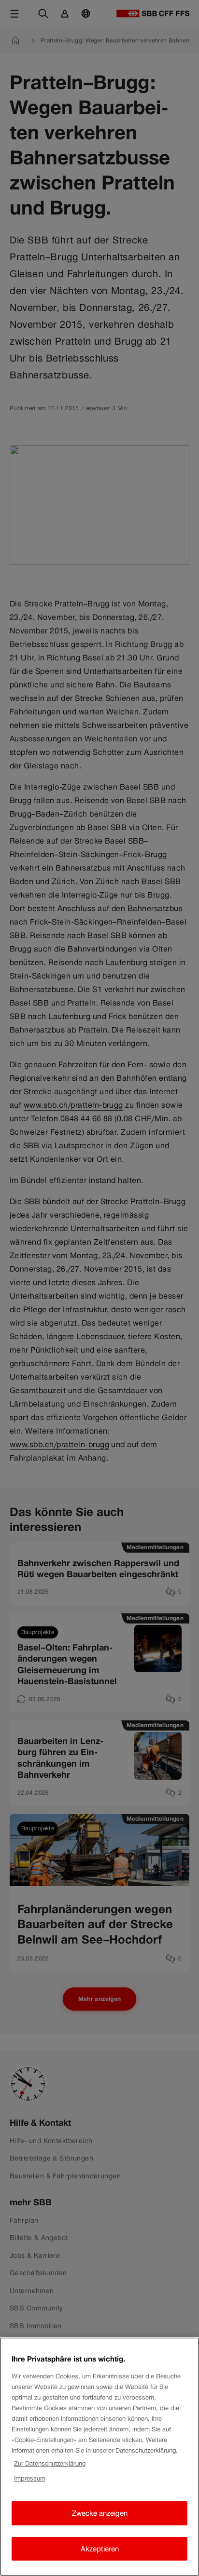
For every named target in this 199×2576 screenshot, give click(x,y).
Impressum (30, 2478)
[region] (99, 2457)
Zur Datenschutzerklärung (50, 2463)
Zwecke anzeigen (100, 2513)
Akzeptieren (100, 2549)
